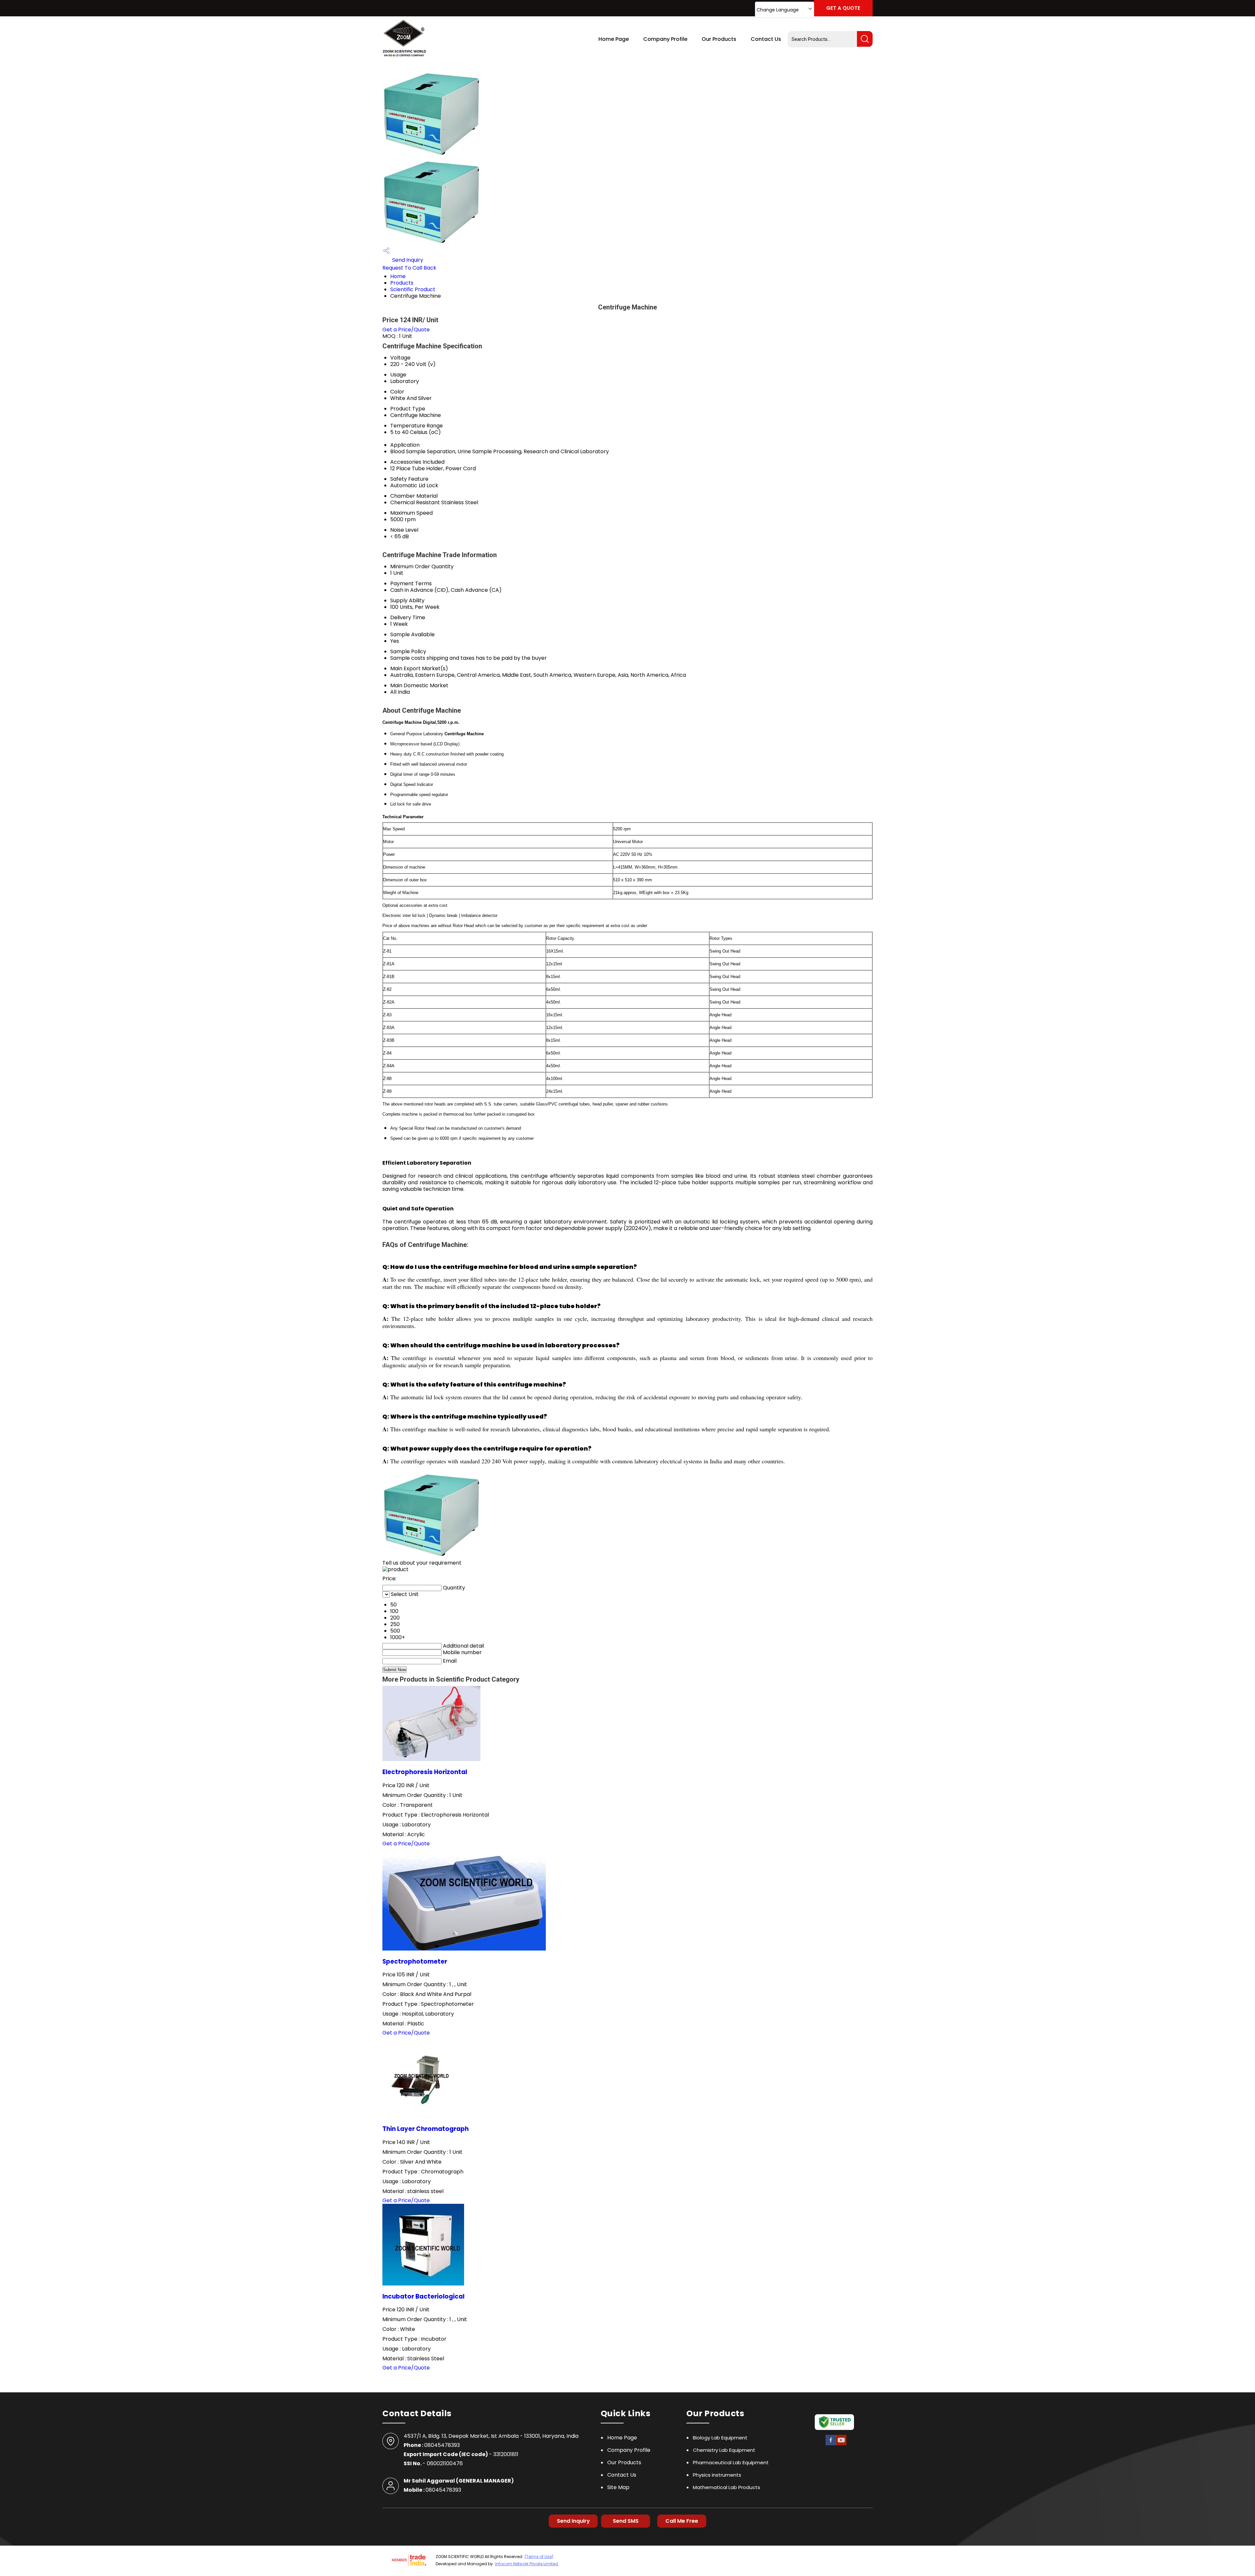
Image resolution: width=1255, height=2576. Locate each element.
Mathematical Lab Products (727, 2487)
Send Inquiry (407, 260)
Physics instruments (717, 2475)
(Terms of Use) (539, 2557)
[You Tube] (841, 2444)
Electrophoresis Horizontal (425, 1772)
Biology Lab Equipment (720, 2438)
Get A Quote (843, 8)
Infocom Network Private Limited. (527, 2564)
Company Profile (665, 39)
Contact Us (766, 39)
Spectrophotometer (415, 1961)
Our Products (719, 39)
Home (398, 276)
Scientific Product (413, 289)
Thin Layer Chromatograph (426, 2129)
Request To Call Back (409, 268)
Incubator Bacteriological (423, 2296)
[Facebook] (831, 2444)
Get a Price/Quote (406, 330)
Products (402, 283)
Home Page (614, 39)
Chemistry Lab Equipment (724, 2450)
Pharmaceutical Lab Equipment (731, 2462)
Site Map (618, 2487)
